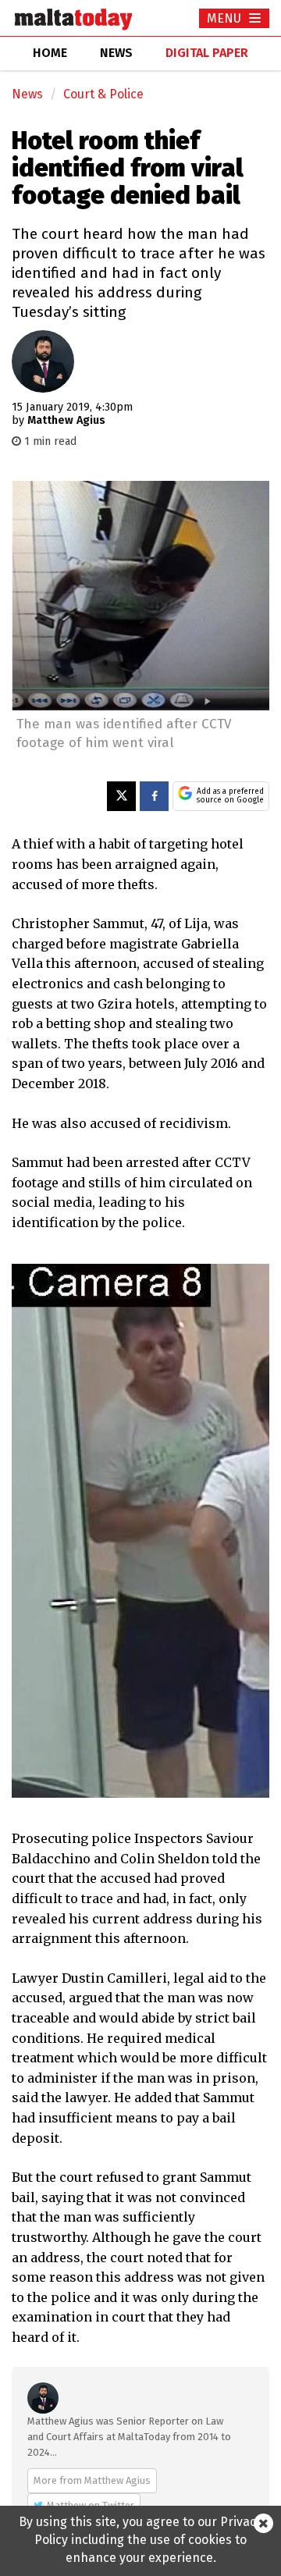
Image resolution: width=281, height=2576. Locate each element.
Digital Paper (207, 53)
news (116, 53)
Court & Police (103, 94)
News (27, 94)
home (50, 53)
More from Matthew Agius (92, 2480)
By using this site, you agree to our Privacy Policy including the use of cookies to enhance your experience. (140, 2540)
